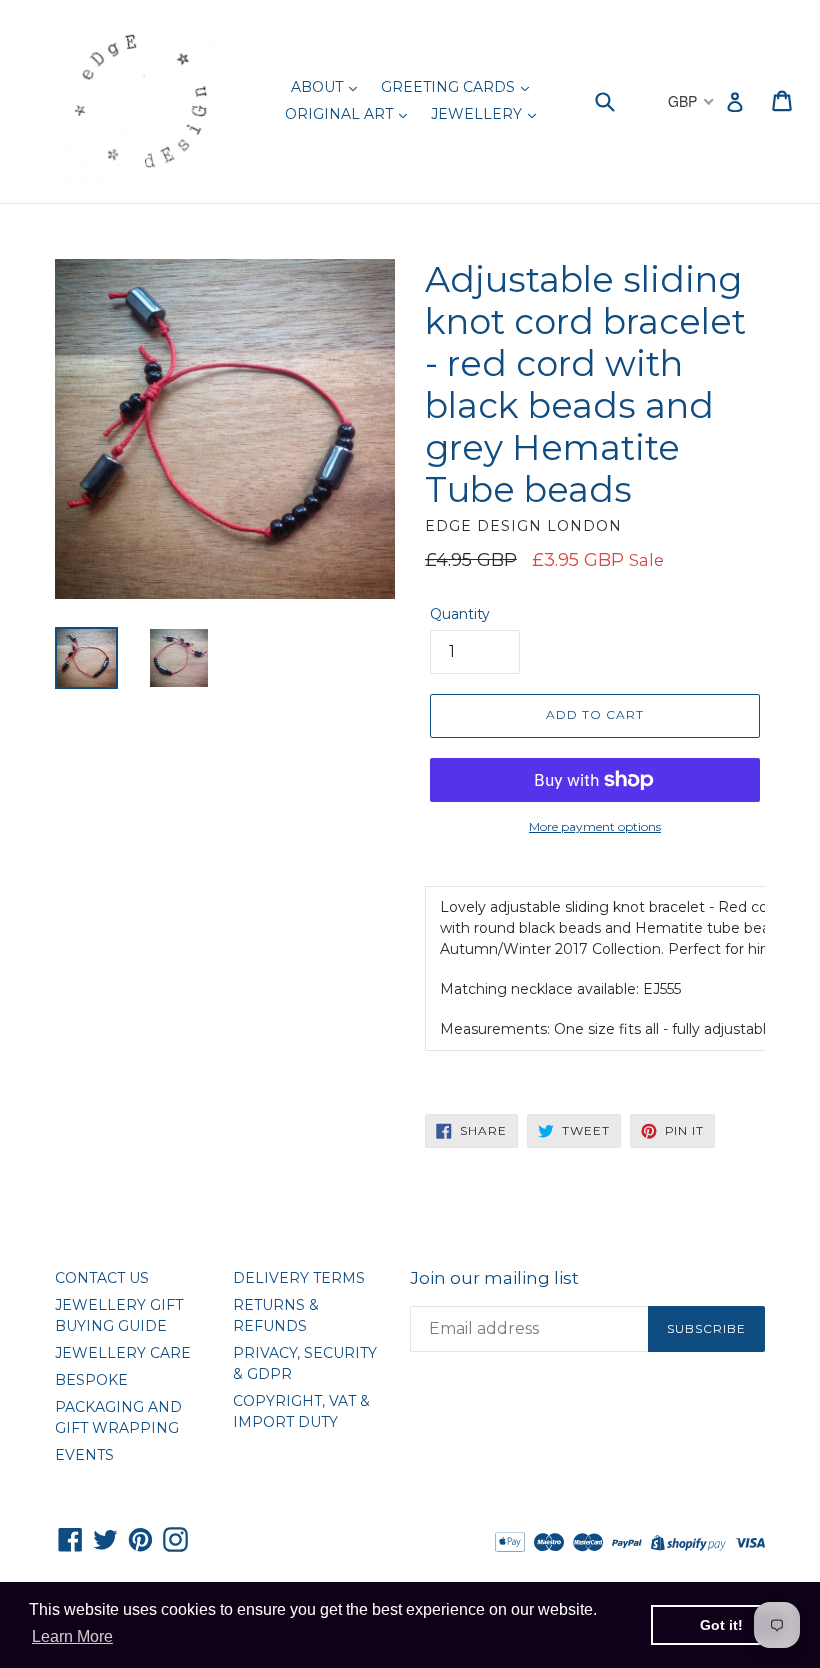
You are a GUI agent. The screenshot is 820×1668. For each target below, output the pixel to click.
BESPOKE (91, 1380)
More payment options (595, 826)
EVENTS (84, 1455)
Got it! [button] (721, 1625)
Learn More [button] (72, 1636)
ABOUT (319, 87)
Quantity (460, 614)
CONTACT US (102, 1278)
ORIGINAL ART (341, 114)
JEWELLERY (478, 114)
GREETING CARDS (450, 87)
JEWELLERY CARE (123, 1353)
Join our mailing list (494, 1278)
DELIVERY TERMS (299, 1278)
